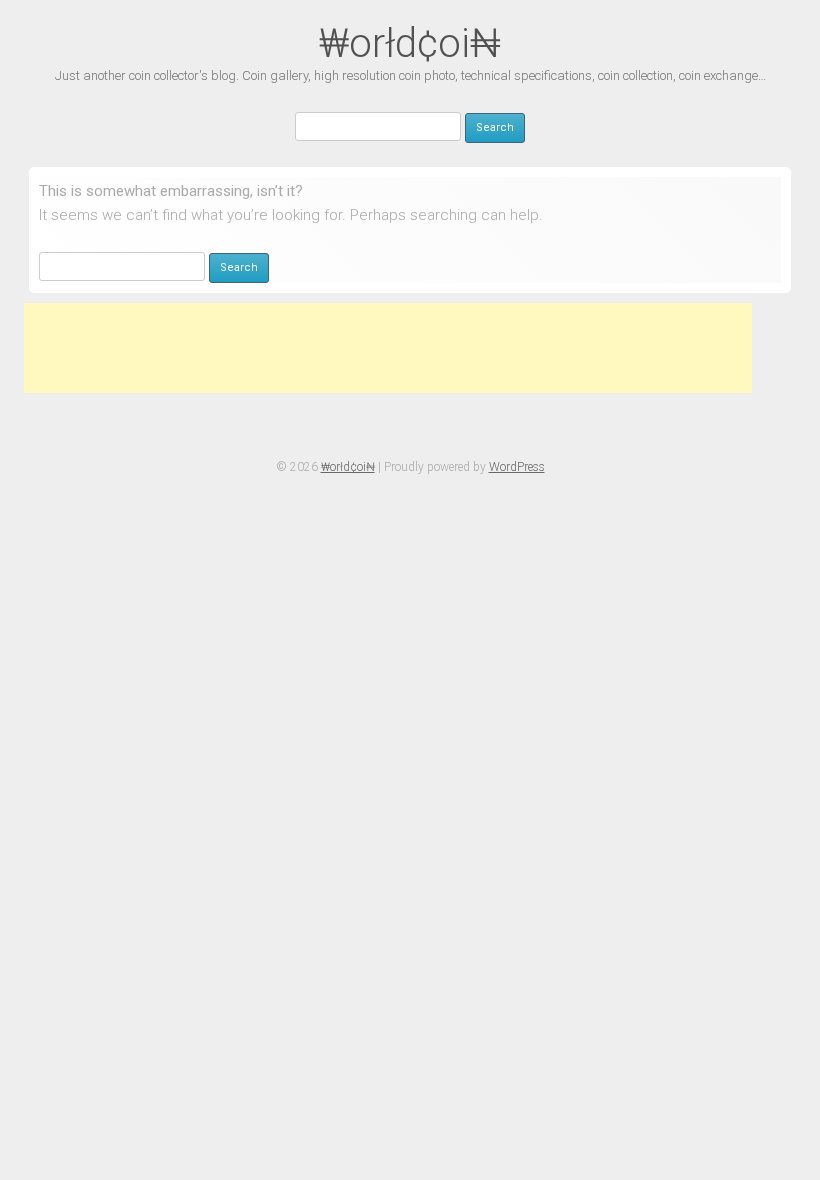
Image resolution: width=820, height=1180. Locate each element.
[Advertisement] (388, 348)
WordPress (517, 467)
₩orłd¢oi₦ (410, 44)
